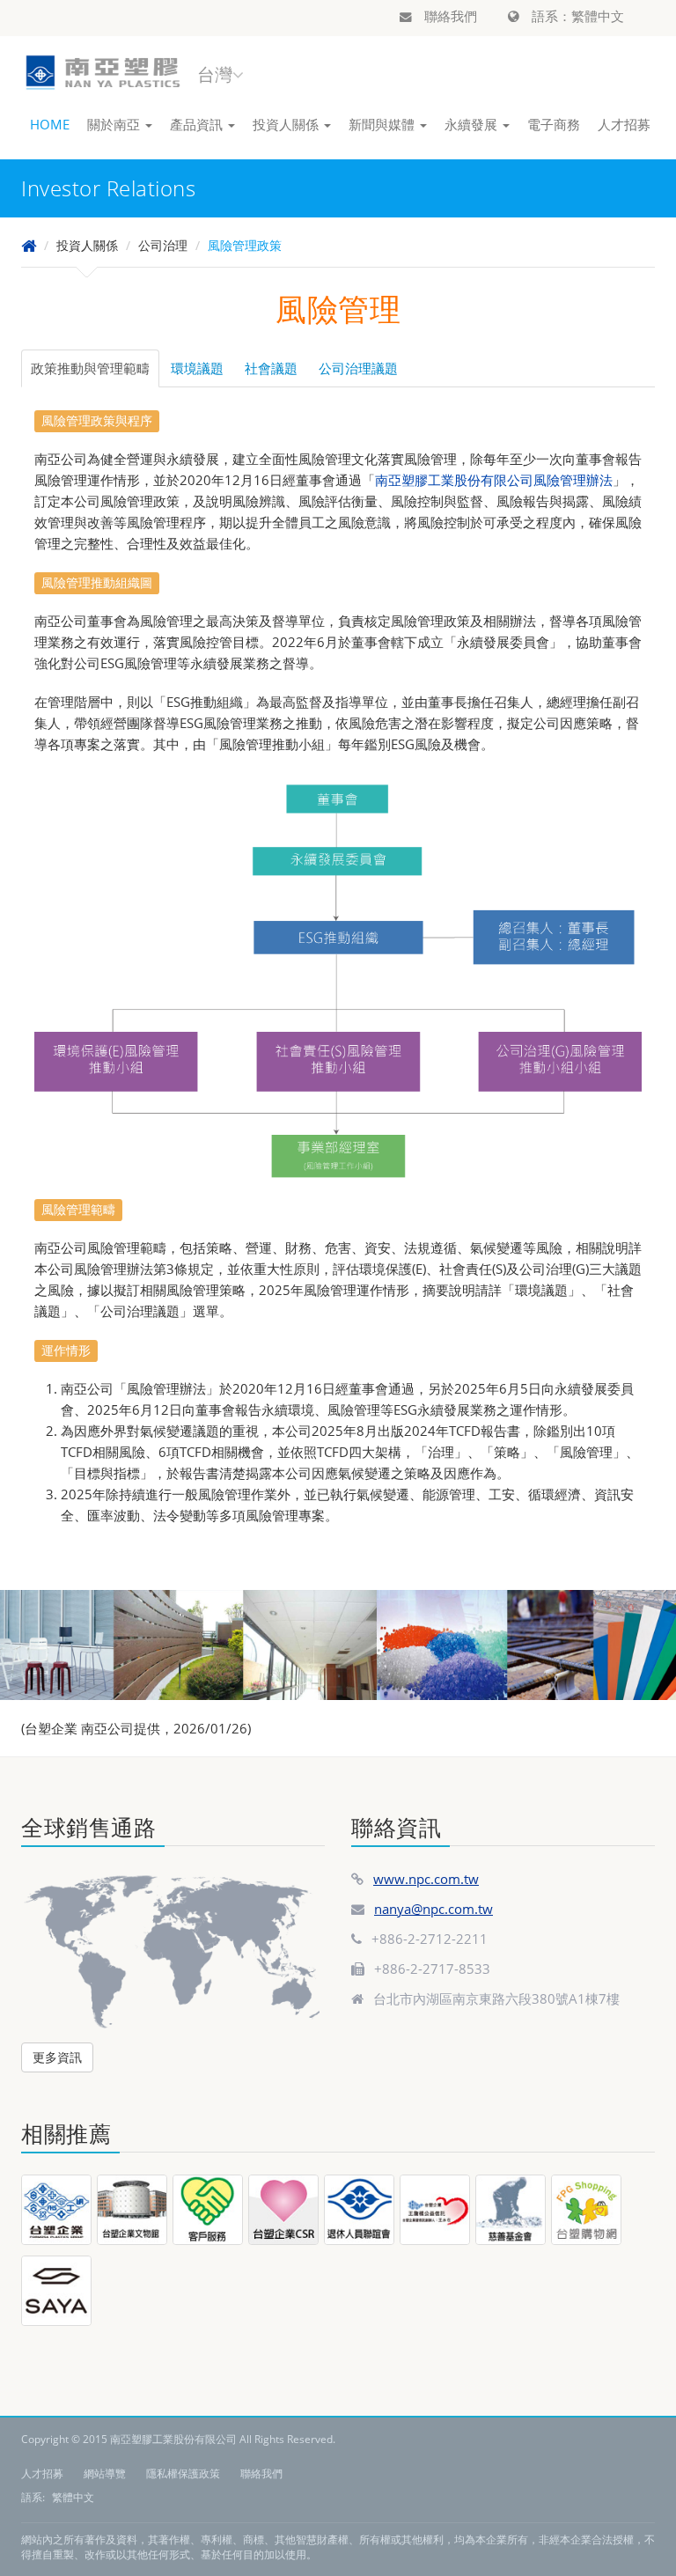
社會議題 (271, 368)
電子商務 (554, 124)
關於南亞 (115, 124)
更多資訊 (57, 2057)
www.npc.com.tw (426, 1879)
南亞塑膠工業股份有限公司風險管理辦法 (494, 480)
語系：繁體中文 (576, 16)
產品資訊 (198, 124)
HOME (50, 124)
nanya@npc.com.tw (434, 1909)
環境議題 (197, 368)
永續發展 (473, 124)
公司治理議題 (358, 368)
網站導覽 (105, 2473)
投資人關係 (287, 124)
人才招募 (624, 124)
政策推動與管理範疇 (90, 368)
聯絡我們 (449, 16)
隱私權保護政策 (183, 2473)
